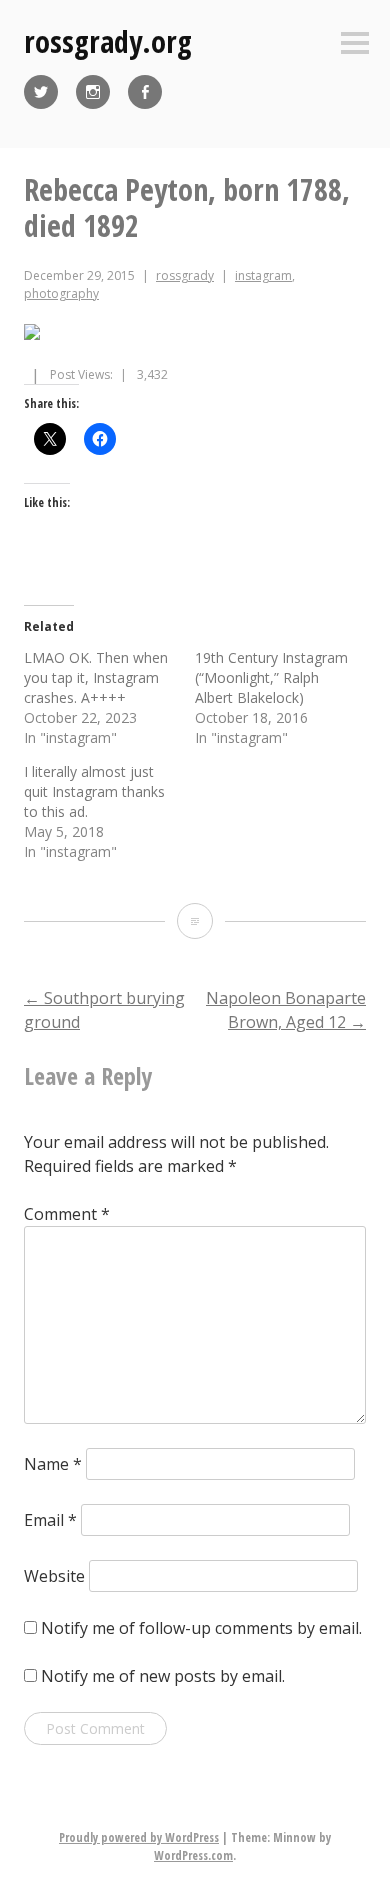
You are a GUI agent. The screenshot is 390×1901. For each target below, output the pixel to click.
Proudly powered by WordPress (139, 1837)
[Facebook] (145, 92)
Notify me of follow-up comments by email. (201, 1628)
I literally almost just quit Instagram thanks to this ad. (94, 791)
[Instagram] (93, 92)
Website (54, 1576)
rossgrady (185, 275)
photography (61, 293)
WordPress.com (193, 1855)
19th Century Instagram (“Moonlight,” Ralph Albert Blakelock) (271, 677)
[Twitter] (41, 92)
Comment (67, 1214)
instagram (263, 275)
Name (53, 1464)
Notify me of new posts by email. (163, 1676)
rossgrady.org (108, 41)
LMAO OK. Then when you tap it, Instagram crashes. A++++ (96, 677)
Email (50, 1520)
